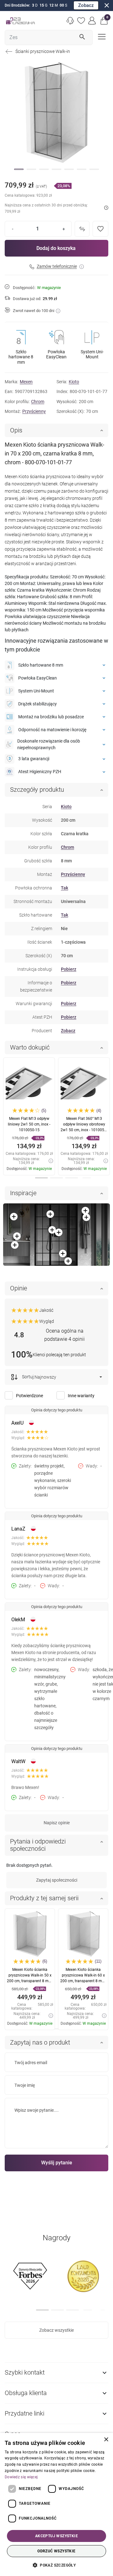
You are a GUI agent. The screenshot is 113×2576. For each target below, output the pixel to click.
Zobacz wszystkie (56, 2330)
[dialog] (56, 2504)
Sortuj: (28, 1377)
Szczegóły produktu (37, 790)
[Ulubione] (81, 21)
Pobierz (69, 969)
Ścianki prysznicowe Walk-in (43, 51)
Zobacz (86, 5)
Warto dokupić (30, 1047)
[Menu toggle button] (101, 36)
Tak (65, 888)
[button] (104, 21)
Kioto (74, 382)
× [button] (106, 2440)
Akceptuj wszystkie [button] (56, 2536)
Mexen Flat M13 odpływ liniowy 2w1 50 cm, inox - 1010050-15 (29, 1124)
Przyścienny (34, 411)
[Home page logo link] (20, 21)
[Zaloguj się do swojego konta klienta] (92, 21)
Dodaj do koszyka (56, 248)
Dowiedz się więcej (21, 2477)
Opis (16, 430)
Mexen (26, 382)
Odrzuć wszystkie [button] (56, 2551)
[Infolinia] (70, 21)
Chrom (38, 402)
